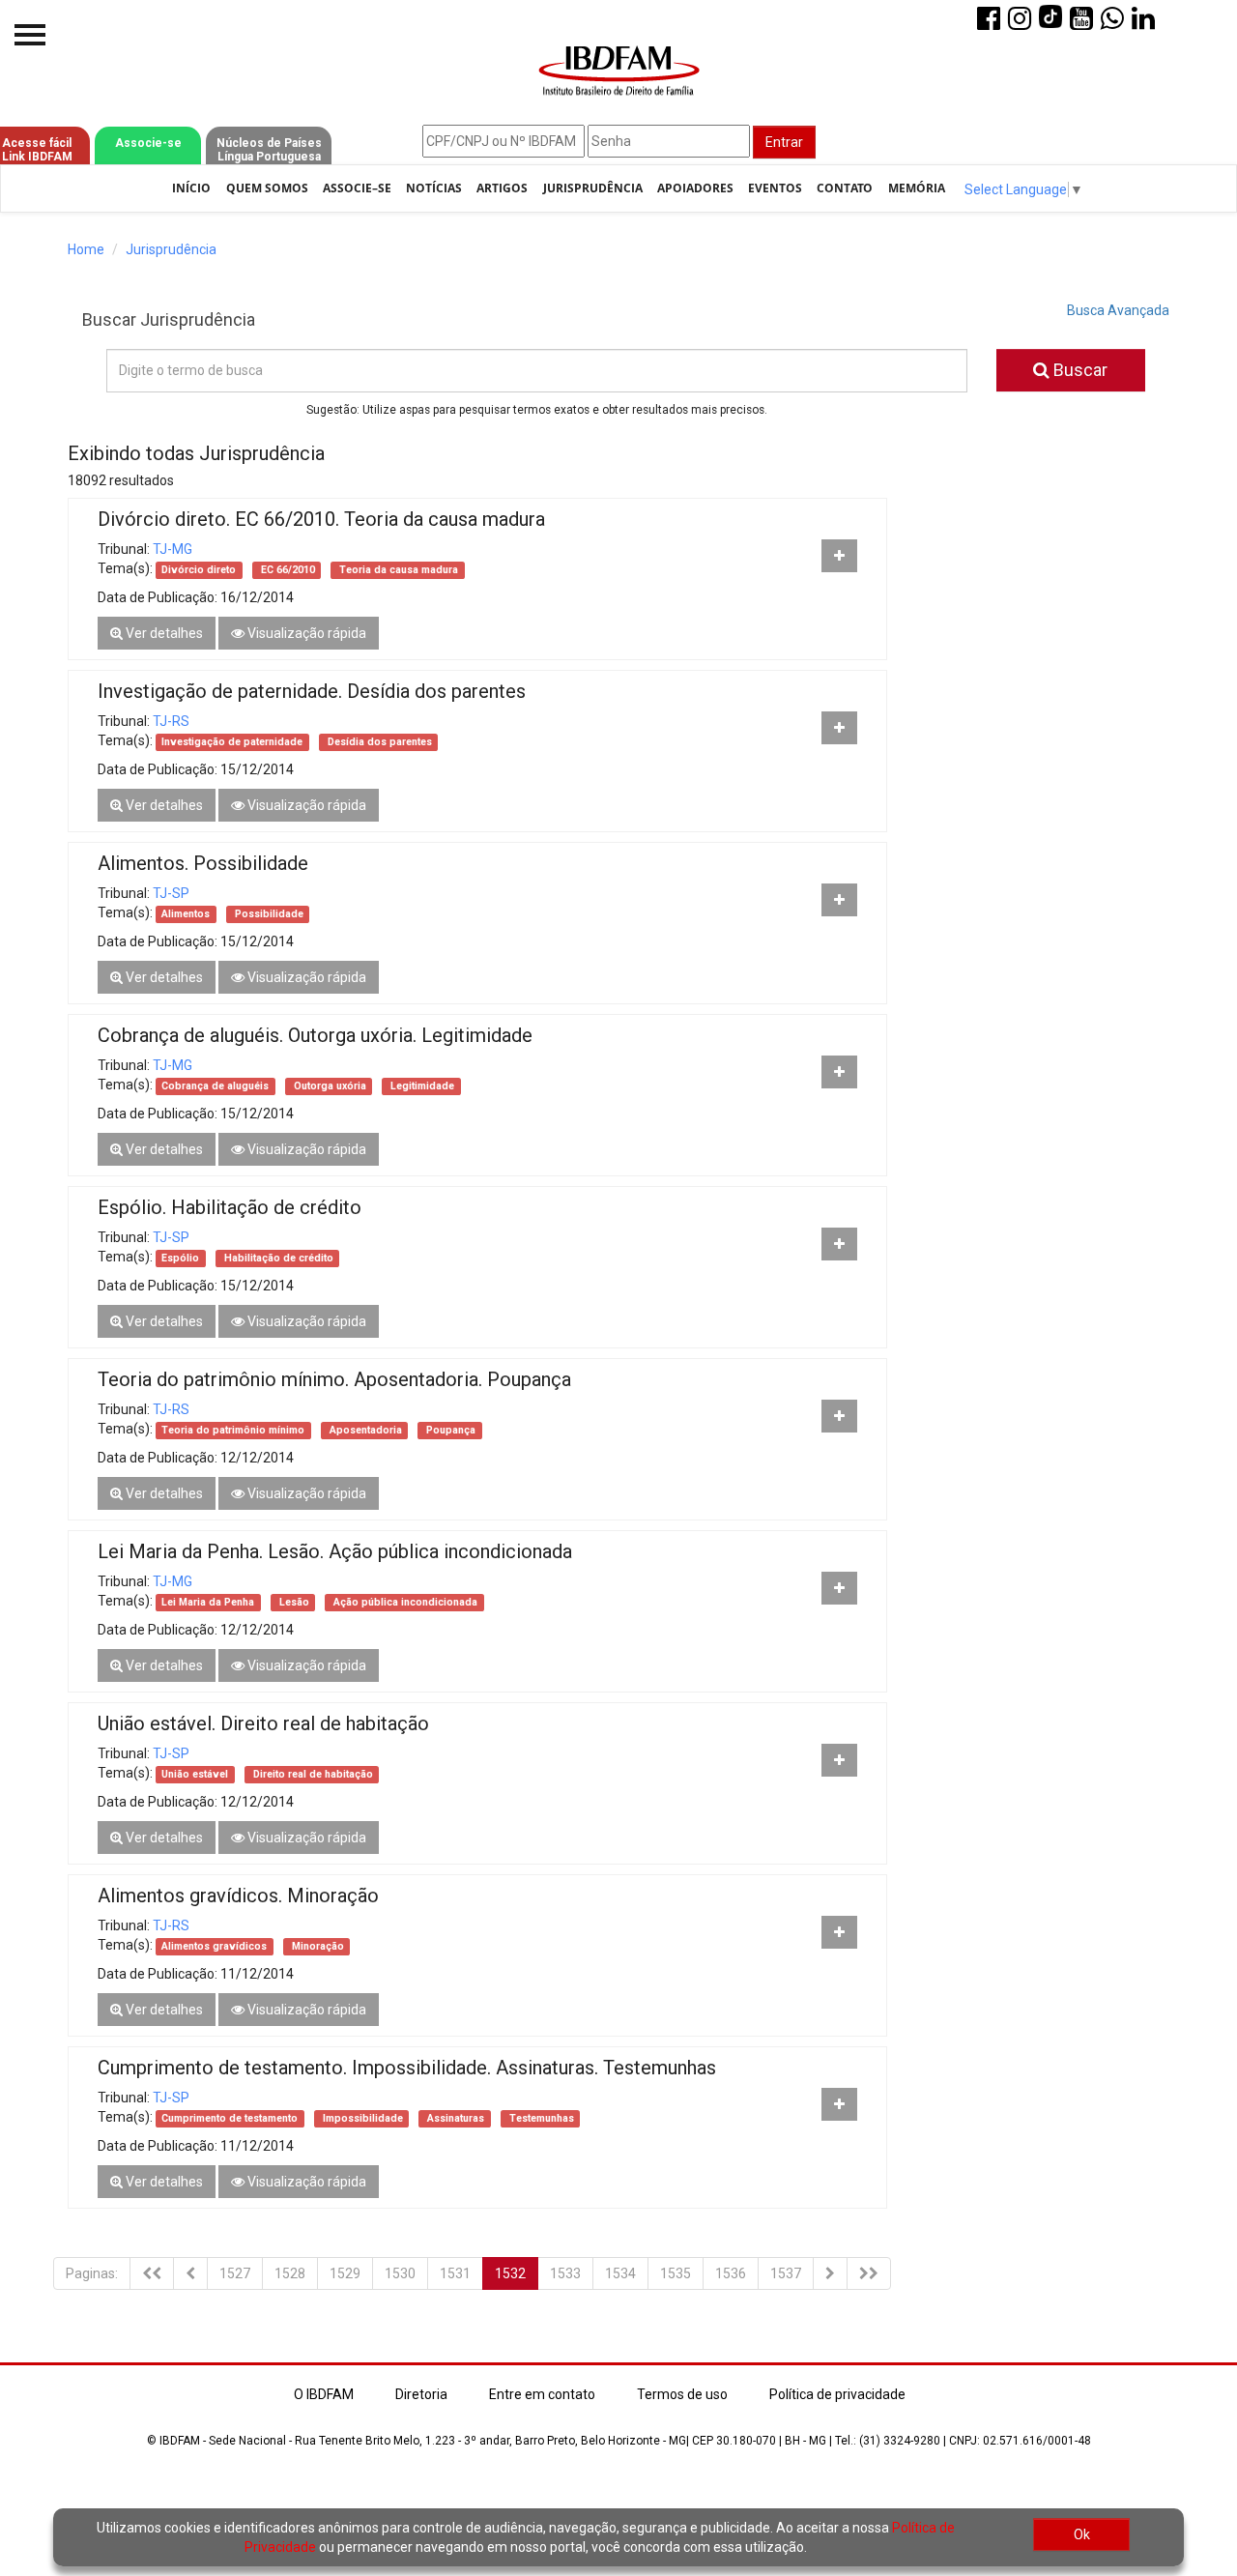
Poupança (449, 1430)
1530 (400, 2273)
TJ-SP (171, 893)
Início (191, 188)
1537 (786, 2273)
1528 (290, 2273)
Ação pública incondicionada (404, 1602)
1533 (565, 2273)
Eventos (775, 188)
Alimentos (186, 914)
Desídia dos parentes (378, 742)
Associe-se (148, 143)
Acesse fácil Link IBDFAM (37, 150)
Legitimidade (421, 1086)
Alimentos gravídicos (214, 1946)
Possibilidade (268, 914)
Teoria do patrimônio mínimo (233, 1430)
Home (86, 249)
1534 (620, 2273)
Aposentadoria (364, 1430)
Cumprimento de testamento (230, 2118)
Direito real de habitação (312, 1774)
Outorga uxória (329, 1086)
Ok (1082, 2534)
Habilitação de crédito (277, 1258)
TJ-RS (171, 721)
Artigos (502, 188)
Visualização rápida (305, 633)
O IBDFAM (324, 2394)
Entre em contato (542, 2394)
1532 (510, 2273)
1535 (676, 2273)
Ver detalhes (163, 633)
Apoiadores (695, 188)
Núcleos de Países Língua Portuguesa (269, 150)
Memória (917, 188)
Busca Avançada (1118, 310)
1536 (731, 2273)
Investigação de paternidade (232, 742)
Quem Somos (267, 188)
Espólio (180, 1258)
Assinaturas (454, 2118)
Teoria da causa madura (397, 570)
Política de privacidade (837, 2394)
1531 (455, 2273)
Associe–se (357, 188)
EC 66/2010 (287, 570)
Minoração (316, 1946)
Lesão (293, 1602)
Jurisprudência (593, 188)
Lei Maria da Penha (208, 1602)
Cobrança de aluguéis (215, 1086)
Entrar (784, 142)
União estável (195, 1774)
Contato (845, 188)
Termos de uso (682, 2394)
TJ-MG (173, 549)
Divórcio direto (199, 570)
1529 (345, 2273)
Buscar (1079, 370)
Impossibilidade (361, 2118)
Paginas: (92, 2273)
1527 (235, 2273)
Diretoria (421, 2394)
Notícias (434, 188)
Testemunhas (540, 2118)
